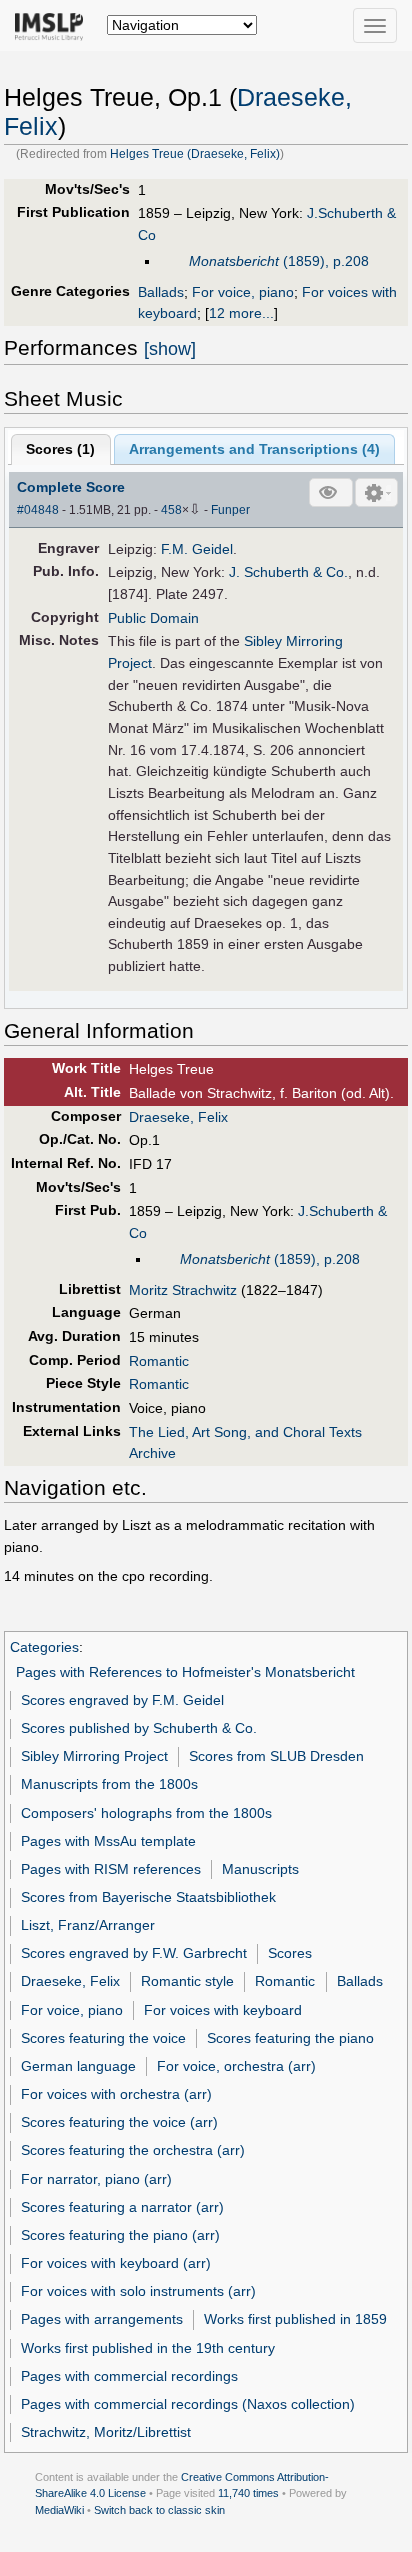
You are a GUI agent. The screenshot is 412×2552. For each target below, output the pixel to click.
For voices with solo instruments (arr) (138, 2291)
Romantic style (187, 1981)
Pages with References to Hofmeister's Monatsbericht (185, 1672)
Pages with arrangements (102, 2319)
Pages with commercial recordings (129, 2376)
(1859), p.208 (279, 261)
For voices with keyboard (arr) (116, 2263)
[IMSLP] (53, 25)
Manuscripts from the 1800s (109, 1784)
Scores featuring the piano (290, 2038)
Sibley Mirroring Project (94, 1756)
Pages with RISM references (111, 1869)
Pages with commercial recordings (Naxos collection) (188, 2404)
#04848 (38, 510)
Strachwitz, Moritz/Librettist (106, 2432)
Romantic (159, 1361)
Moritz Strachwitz (183, 1290)
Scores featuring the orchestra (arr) (133, 2150)
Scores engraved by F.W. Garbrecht (134, 1953)
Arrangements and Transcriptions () (254, 449)
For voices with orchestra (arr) (116, 2094)
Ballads (161, 292)
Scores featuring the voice (103, 2038)
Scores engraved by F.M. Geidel (122, 1700)
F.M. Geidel (197, 549)
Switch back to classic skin (159, 2510)
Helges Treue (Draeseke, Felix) (195, 154)
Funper (230, 510)
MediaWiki (59, 2510)
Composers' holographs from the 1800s (146, 1813)
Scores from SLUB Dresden (276, 1756)
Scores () (60, 449)
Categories (44, 1647)
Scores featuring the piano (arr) (120, 2235)
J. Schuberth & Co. (288, 572)
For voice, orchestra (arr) (236, 2066)
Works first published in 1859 (295, 2319)
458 (171, 510)
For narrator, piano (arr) (96, 2179)
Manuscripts (260, 1869)
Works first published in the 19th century (148, 2348)
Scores (290, 1953)
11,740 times (248, 2493)
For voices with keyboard (223, 2010)
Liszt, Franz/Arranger (88, 1925)
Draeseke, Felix (178, 1117)
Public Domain (153, 618)
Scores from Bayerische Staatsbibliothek (148, 1897)
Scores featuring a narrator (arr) (122, 2207)
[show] (170, 349)
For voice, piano (243, 292)
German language (78, 2066)
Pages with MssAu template (108, 1841)
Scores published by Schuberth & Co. (139, 1728)
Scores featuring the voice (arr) (119, 2122)
